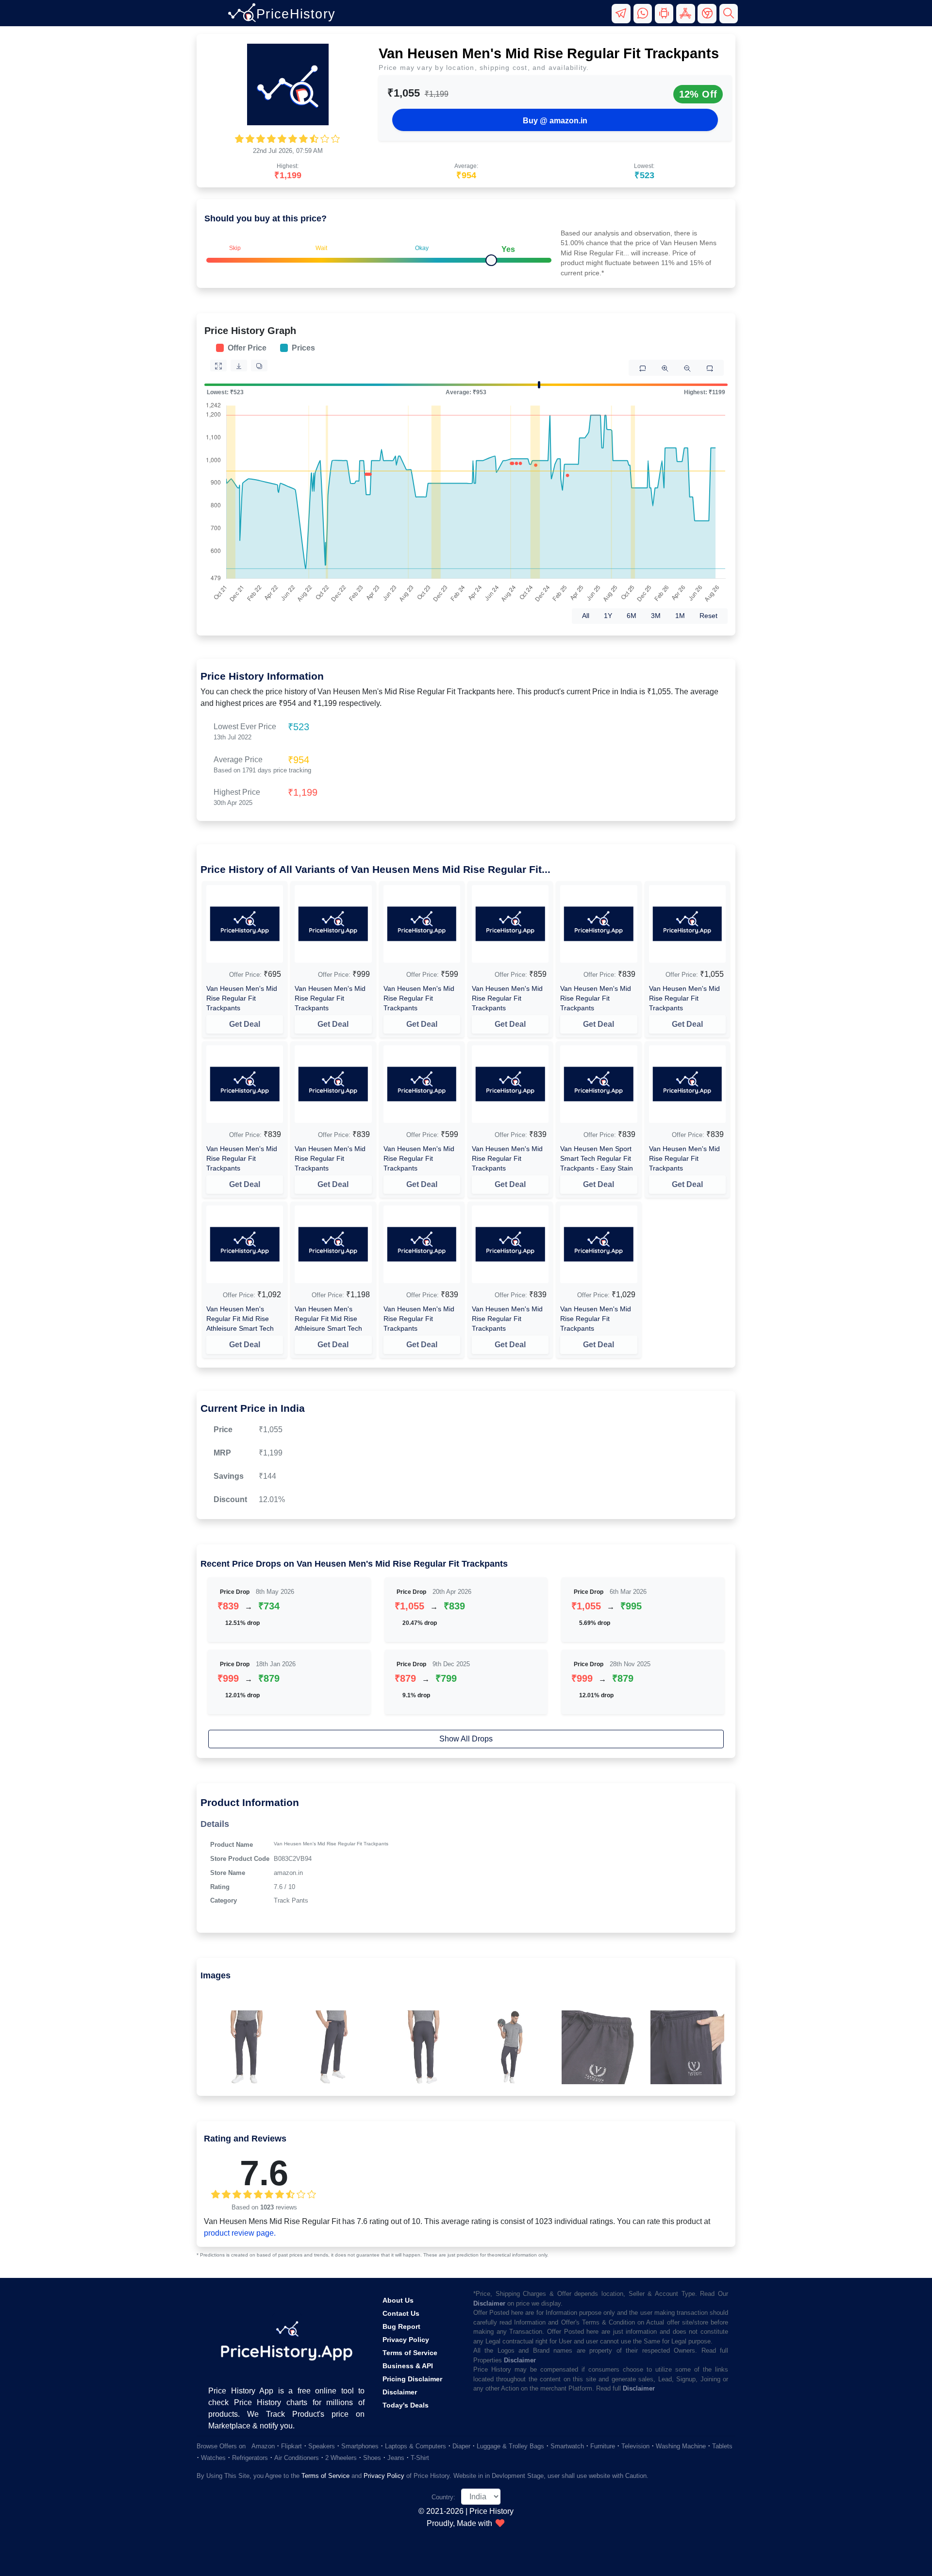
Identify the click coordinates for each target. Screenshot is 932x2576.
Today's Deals (406, 2405)
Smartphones (360, 2446)
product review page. (240, 2233)
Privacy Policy (406, 2340)
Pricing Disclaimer (412, 2379)
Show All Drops (466, 1739)
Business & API (408, 2366)
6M (632, 616)
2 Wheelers (341, 2458)
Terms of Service (410, 2353)
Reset (708, 616)
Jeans (396, 2458)
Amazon (263, 2446)
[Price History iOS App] (687, 18)
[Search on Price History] (729, 18)
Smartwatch (567, 2446)
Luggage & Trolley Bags (510, 2446)
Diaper (461, 2446)
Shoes (372, 2458)
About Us (398, 2300)
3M (656, 616)
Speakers (322, 2446)
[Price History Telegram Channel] (622, 18)
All (586, 616)
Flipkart (291, 2446)
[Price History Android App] (666, 18)
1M (680, 616)
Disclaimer (400, 2392)
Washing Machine (681, 2446)
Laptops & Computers (416, 2446)
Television (635, 2446)
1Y (608, 616)
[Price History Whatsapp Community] (644, 18)
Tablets (722, 2446)
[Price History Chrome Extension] (708, 18)
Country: (443, 2497)
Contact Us (401, 2313)
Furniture (603, 2446)
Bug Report (401, 2326)
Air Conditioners (297, 2458)
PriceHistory (296, 14)
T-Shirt (420, 2458)
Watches (213, 2458)
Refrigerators (250, 2458)
